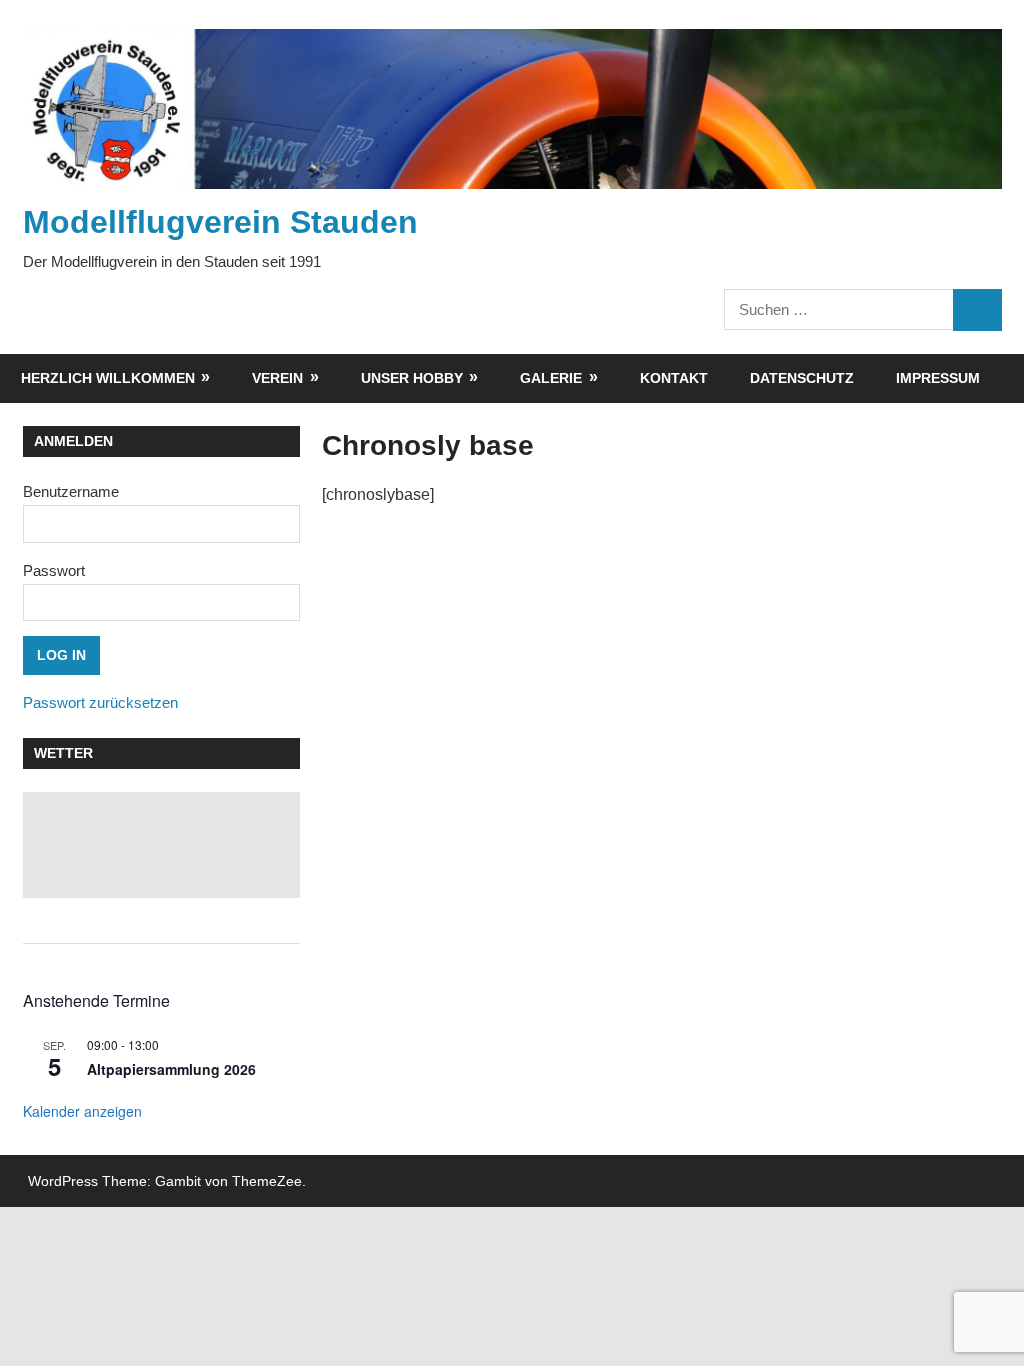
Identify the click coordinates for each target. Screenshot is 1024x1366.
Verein (277, 378)
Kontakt (674, 378)
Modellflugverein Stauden (220, 222)
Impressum (938, 378)
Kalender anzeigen (82, 1111)
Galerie (551, 378)
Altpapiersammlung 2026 (171, 1069)
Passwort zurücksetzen (100, 702)
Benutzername (71, 491)
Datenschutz (802, 378)
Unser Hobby (412, 378)
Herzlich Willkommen (108, 378)
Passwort (54, 570)
